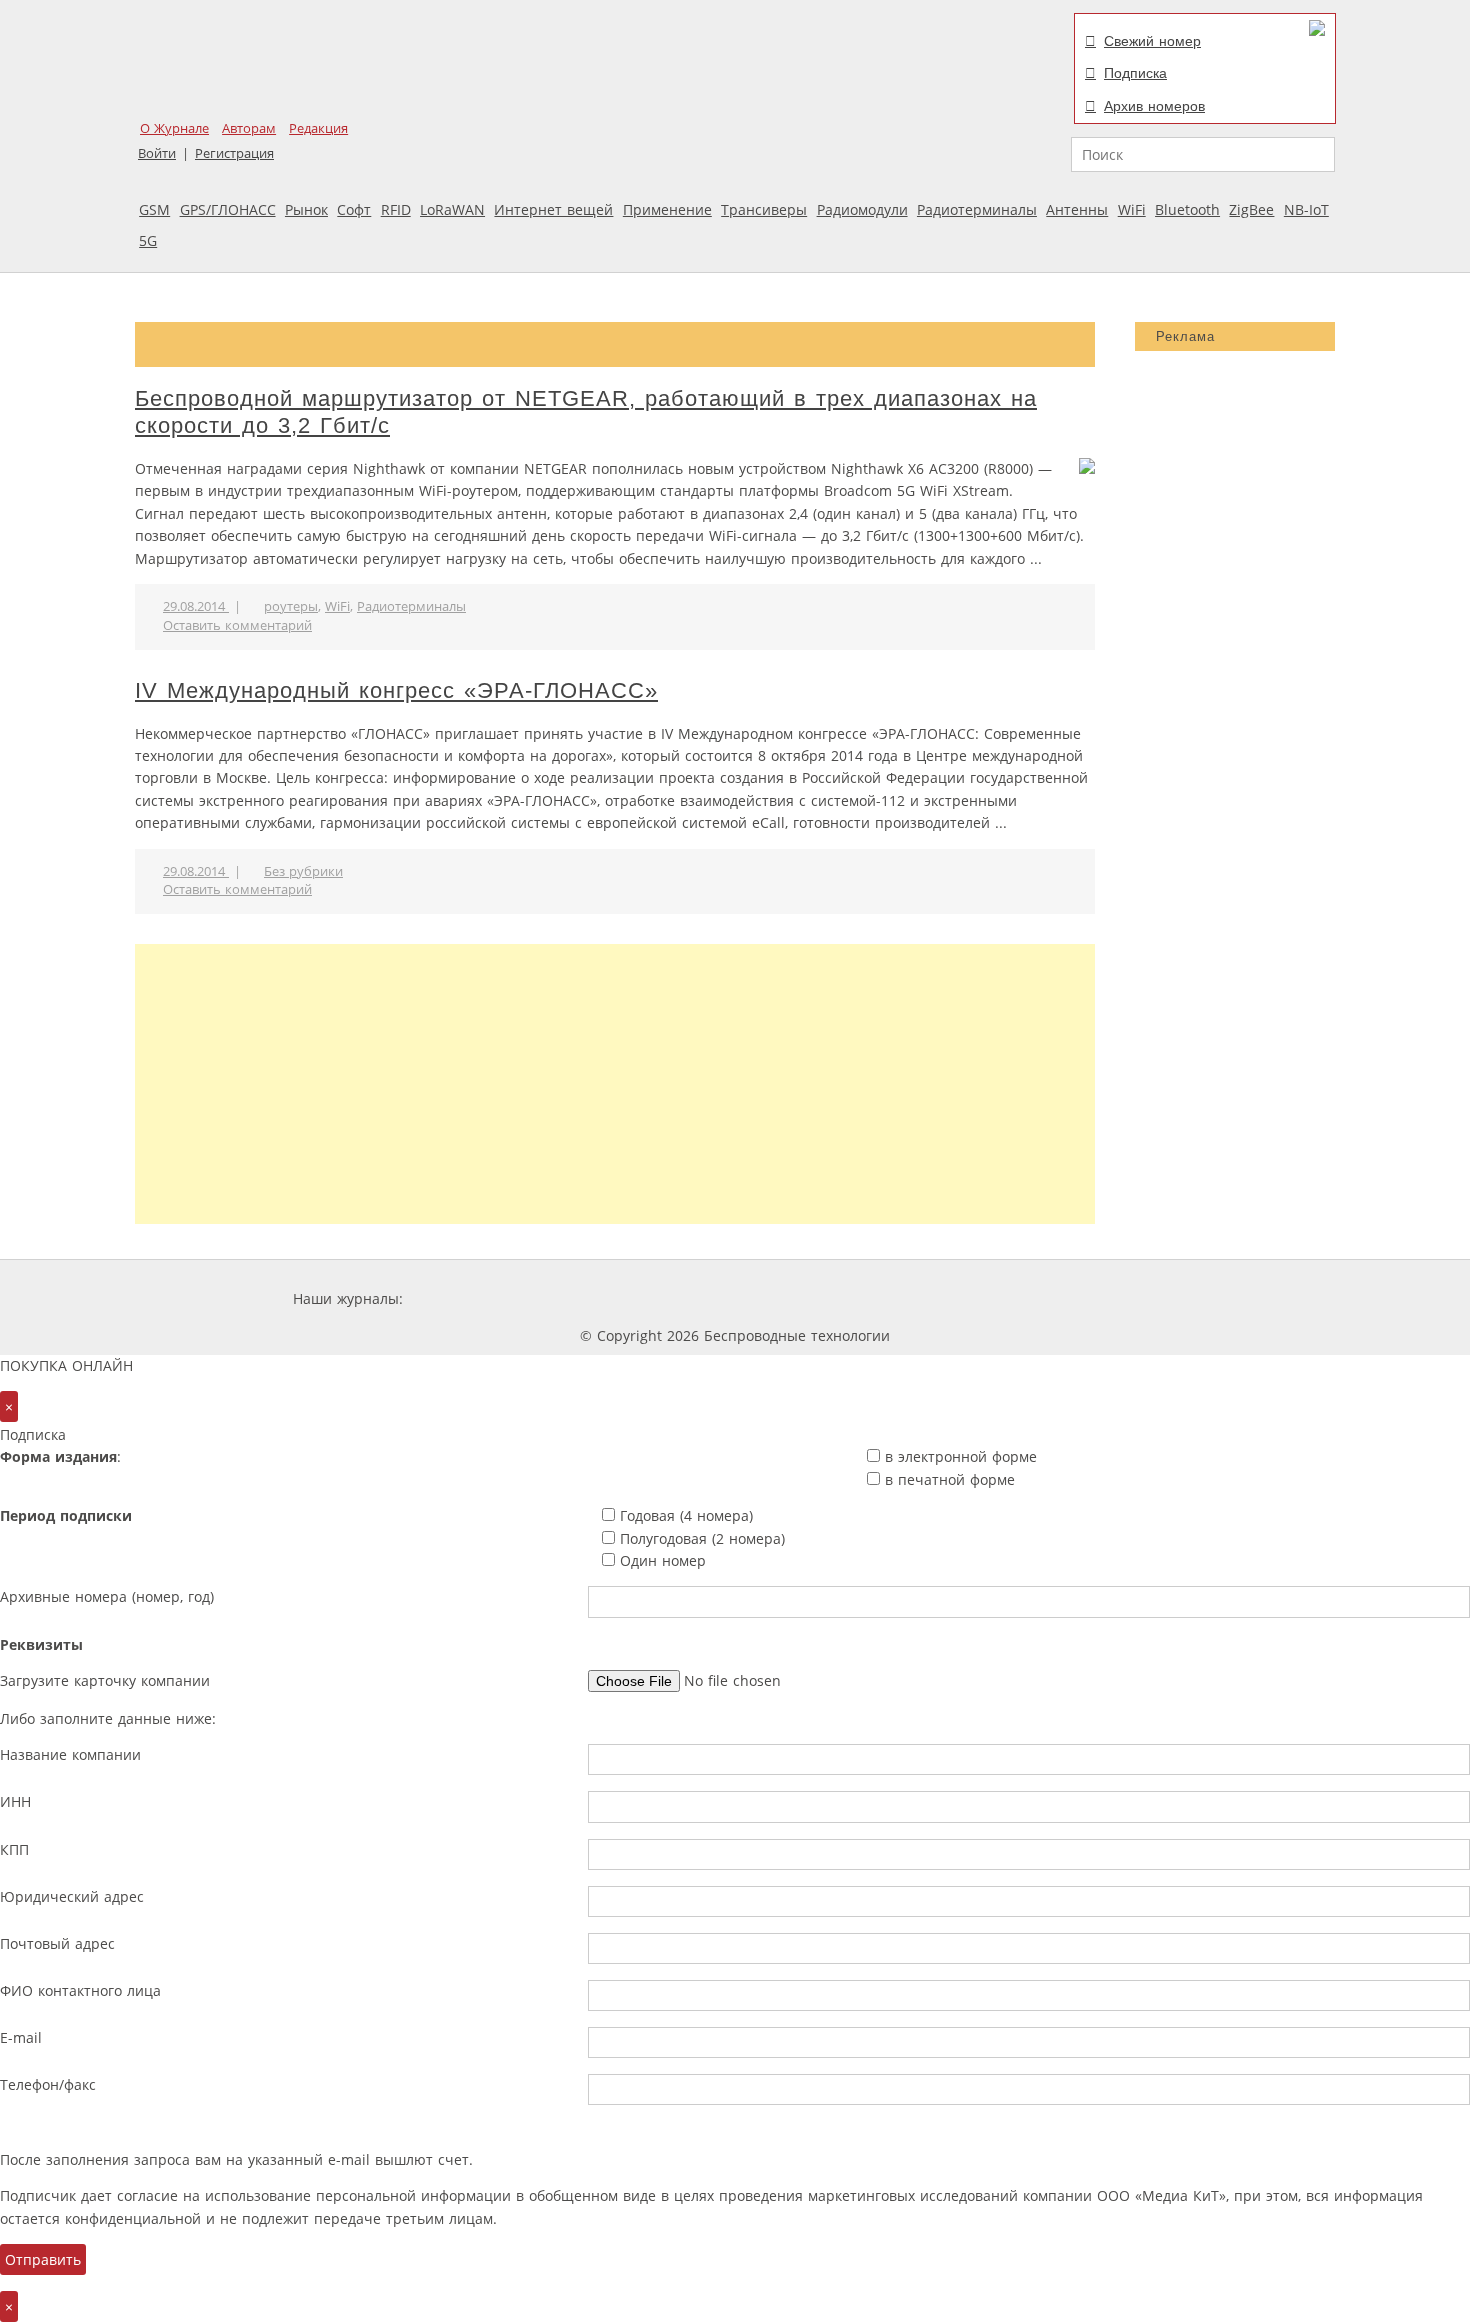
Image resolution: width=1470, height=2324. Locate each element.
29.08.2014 (196, 606)
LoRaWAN (452, 209)
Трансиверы (764, 209)
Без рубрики (303, 871)
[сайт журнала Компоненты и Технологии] (718, 1298)
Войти (157, 153)
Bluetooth (1187, 209)
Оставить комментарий (237, 625)
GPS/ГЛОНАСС (228, 209)
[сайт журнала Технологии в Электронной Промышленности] (599, 1298)
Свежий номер (1152, 41)
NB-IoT (1306, 209)
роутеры (291, 606)
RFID (396, 209)
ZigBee (1251, 209)
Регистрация (234, 153)
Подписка (1135, 73)
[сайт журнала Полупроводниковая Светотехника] (989, 1298)
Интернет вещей (553, 209)
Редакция (318, 128)
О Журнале (174, 128)
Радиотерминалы (977, 209)
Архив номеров (1154, 106)
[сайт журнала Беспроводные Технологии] (839, 1298)
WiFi (1132, 209)
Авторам (249, 128)
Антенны (1077, 209)
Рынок (306, 209)
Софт (354, 209)
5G (148, 240)
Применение (667, 209)
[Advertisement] (615, 1084)
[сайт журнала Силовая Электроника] (472, 1298)
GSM (154, 209)
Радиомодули (862, 209)
